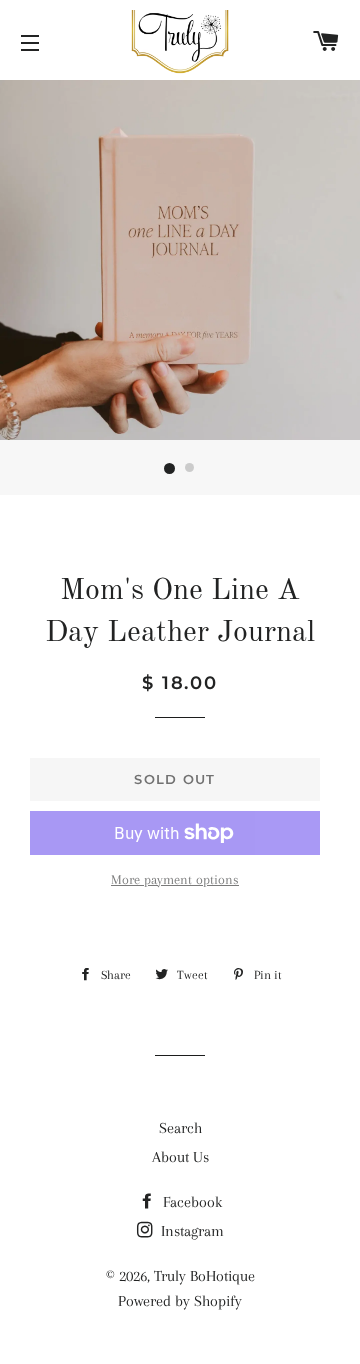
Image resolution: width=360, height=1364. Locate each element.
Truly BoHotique (204, 1276)
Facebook (190, 1202)
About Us (180, 1157)
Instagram (190, 1231)
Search (180, 1128)
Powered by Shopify (180, 1301)
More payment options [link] (175, 879)
